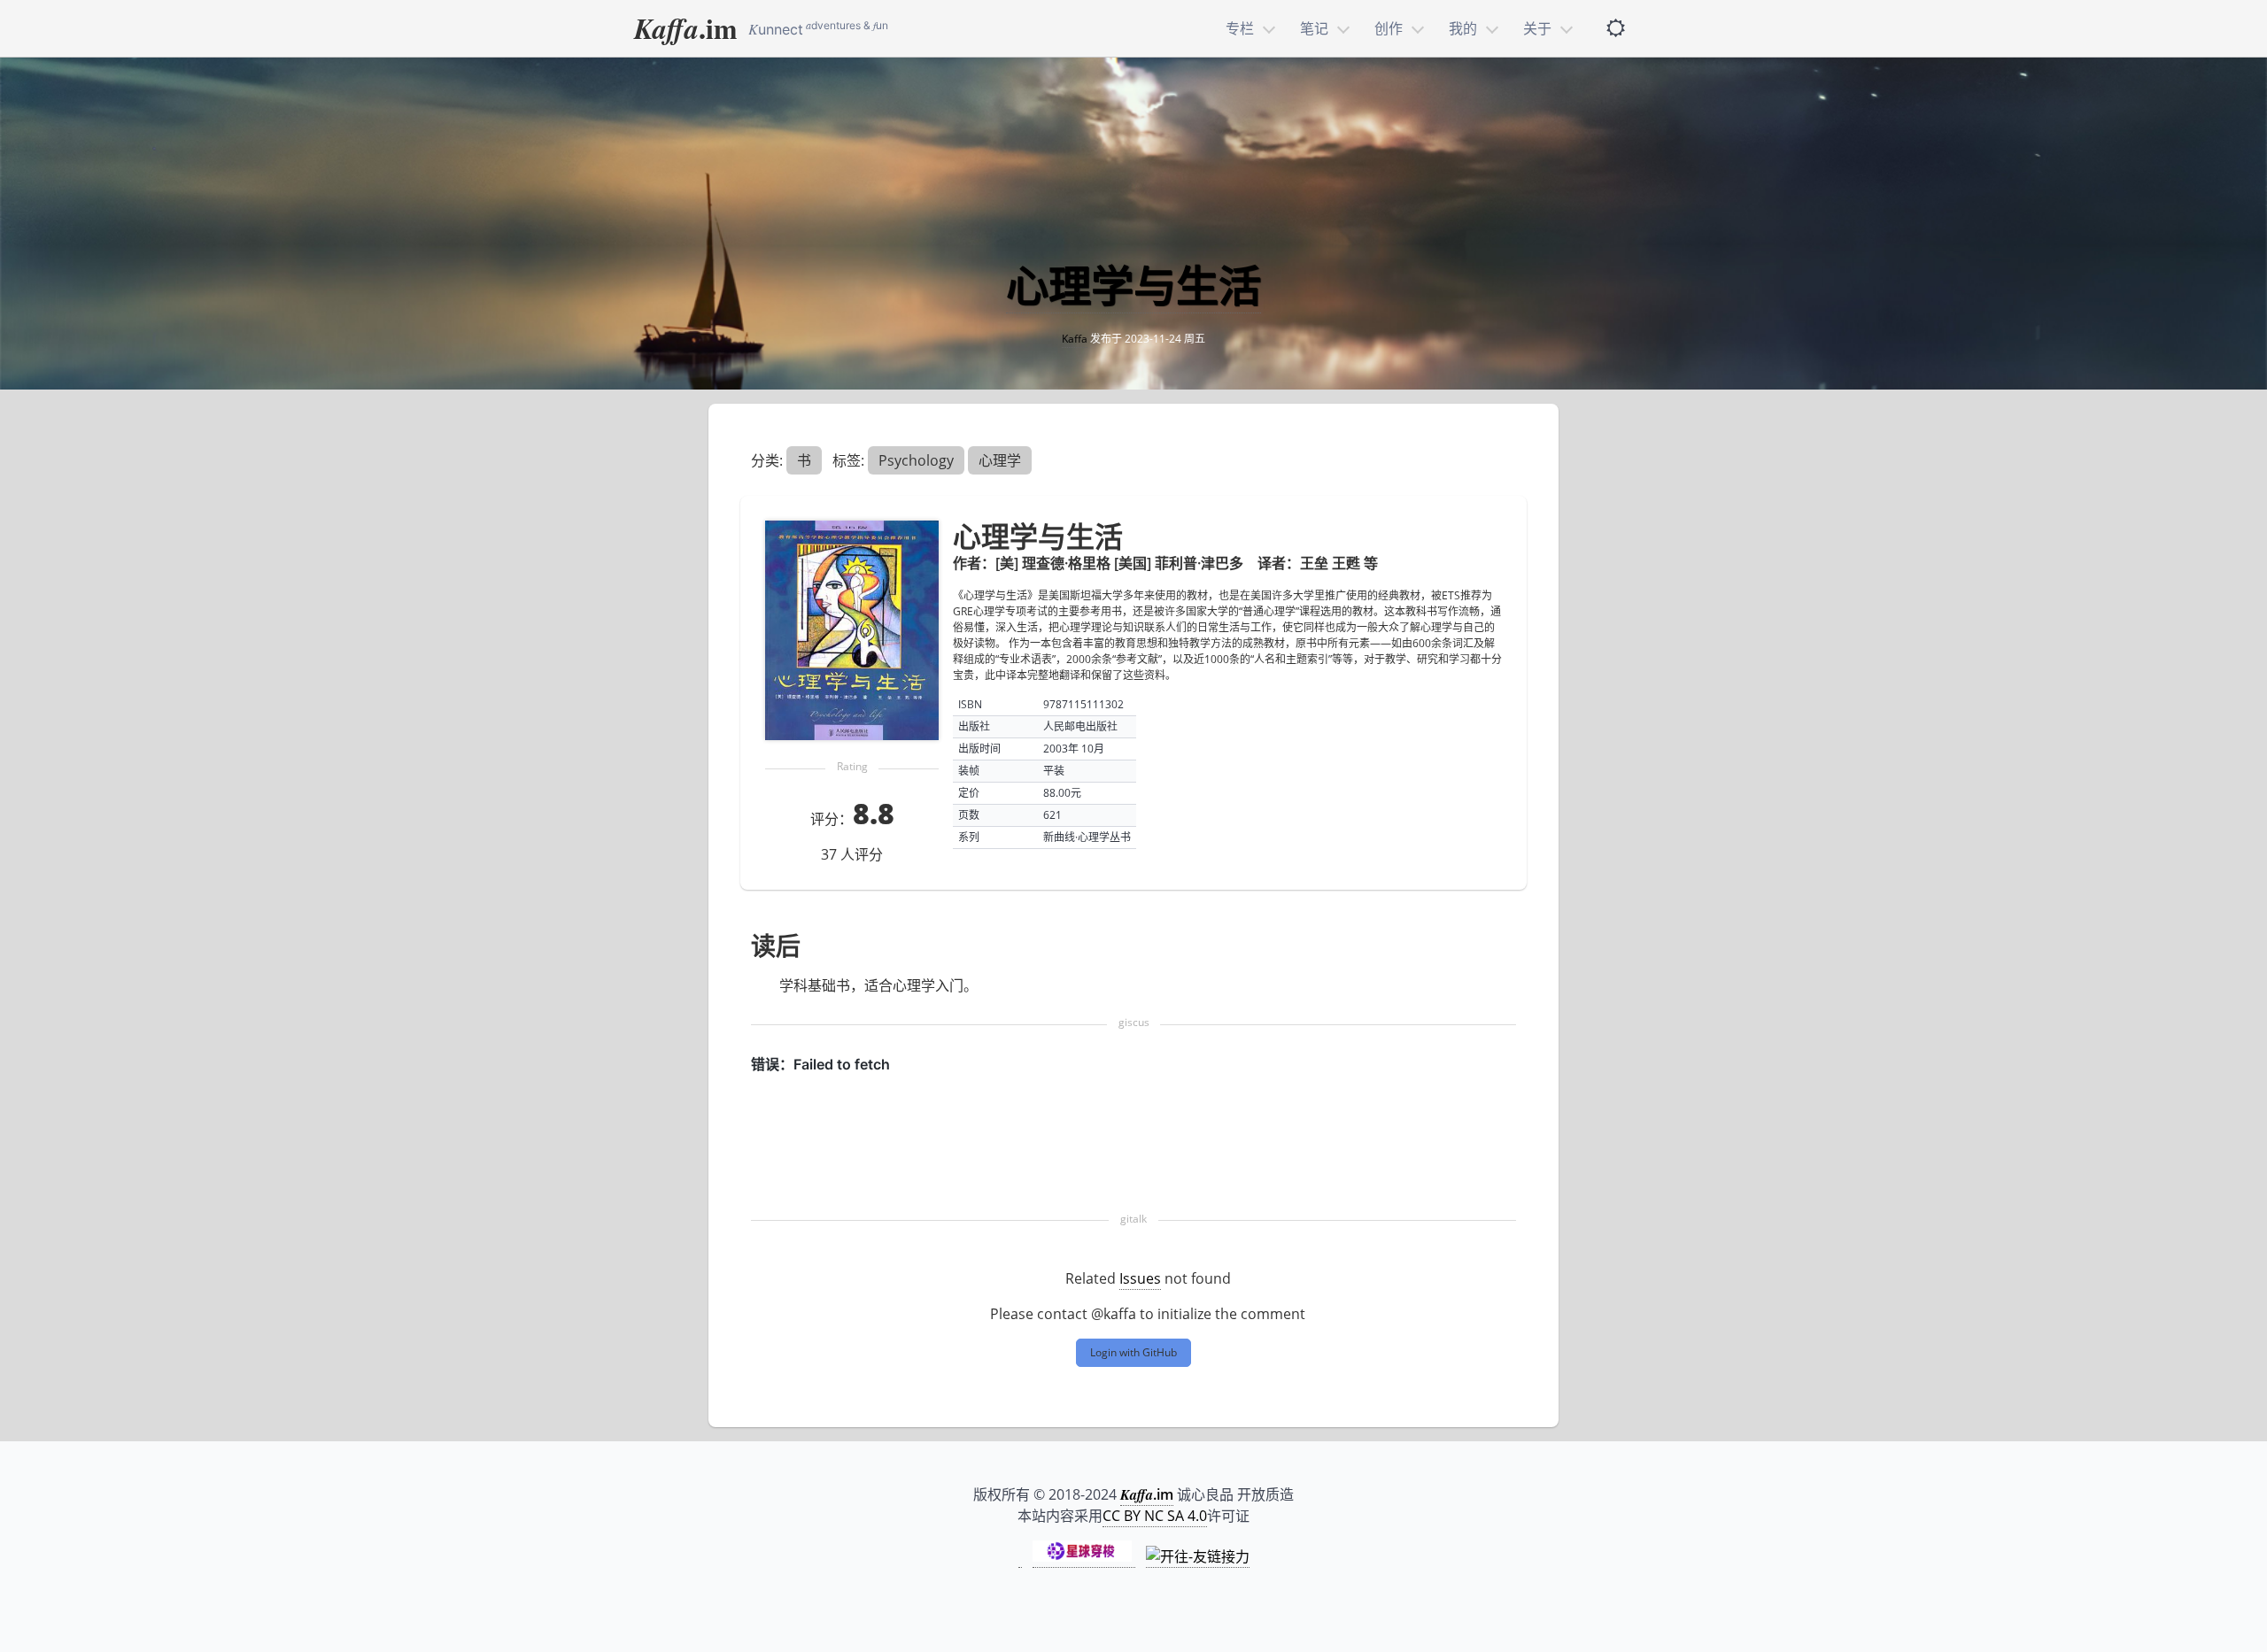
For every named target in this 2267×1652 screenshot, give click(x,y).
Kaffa (1075, 339)
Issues (1140, 1278)
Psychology (916, 460)
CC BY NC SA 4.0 (1155, 1516)
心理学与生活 (1133, 286)
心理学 (1000, 460)
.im (686, 28)
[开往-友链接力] (1198, 1557)
